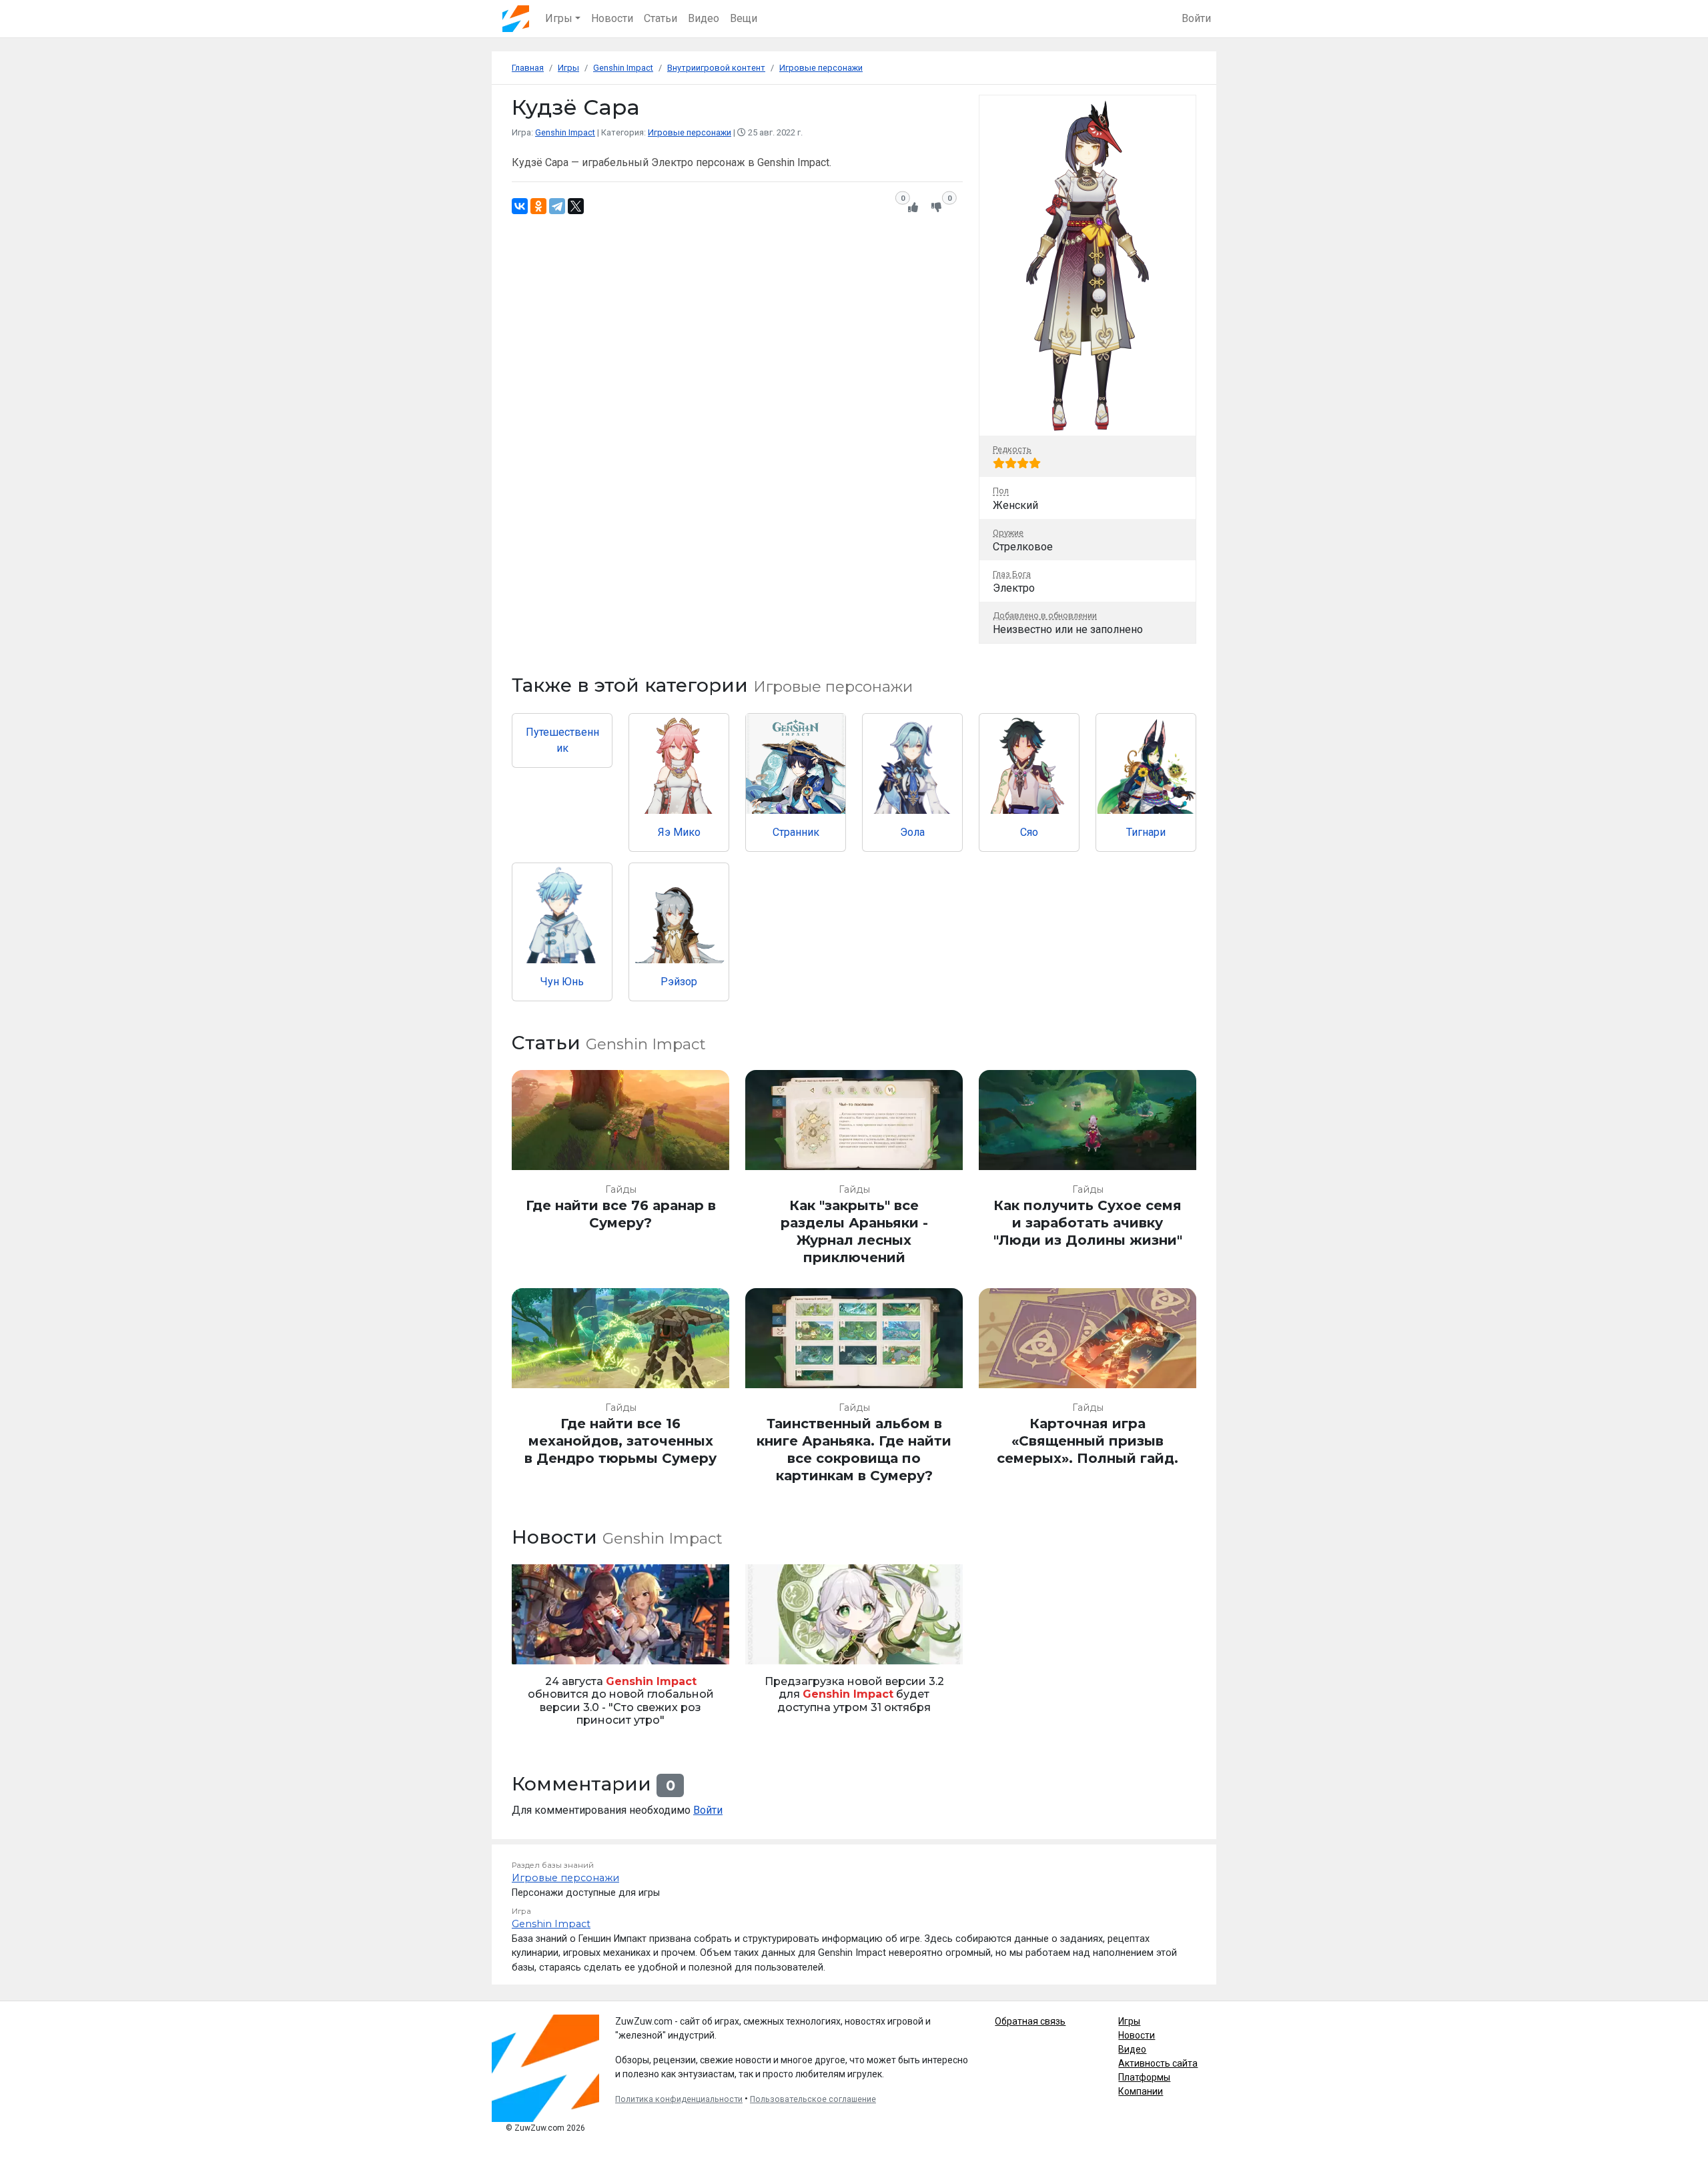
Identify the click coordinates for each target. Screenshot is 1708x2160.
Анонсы (533, 1647)
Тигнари (1146, 832)
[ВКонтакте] (520, 206)
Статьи (661, 18)
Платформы (1144, 2077)
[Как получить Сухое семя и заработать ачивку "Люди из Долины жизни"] (1088, 1174)
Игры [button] (559, 18)
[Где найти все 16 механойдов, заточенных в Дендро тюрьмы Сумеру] (620, 1392)
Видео (704, 18)
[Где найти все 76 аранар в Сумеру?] (620, 1174)
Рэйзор (679, 982)
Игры (1129, 2021)
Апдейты (769, 1647)
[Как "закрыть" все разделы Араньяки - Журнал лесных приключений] (854, 1174)
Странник (796, 832)
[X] (576, 206)
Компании (1141, 2091)
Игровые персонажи (690, 132)
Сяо (1029, 832)
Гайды (621, 1189)
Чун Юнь (562, 982)
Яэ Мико (679, 832)
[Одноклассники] (538, 206)
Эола (912, 832)
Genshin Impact (565, 132)
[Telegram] (557, 206)
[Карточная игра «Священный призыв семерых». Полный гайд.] (1088, 1392)
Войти (1196, 18)
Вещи (744, 18)
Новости (612, 18)
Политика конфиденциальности (679, 2099)
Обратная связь (1030, 2021)
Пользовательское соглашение (813, 2099)
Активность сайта (1158, 2063)
